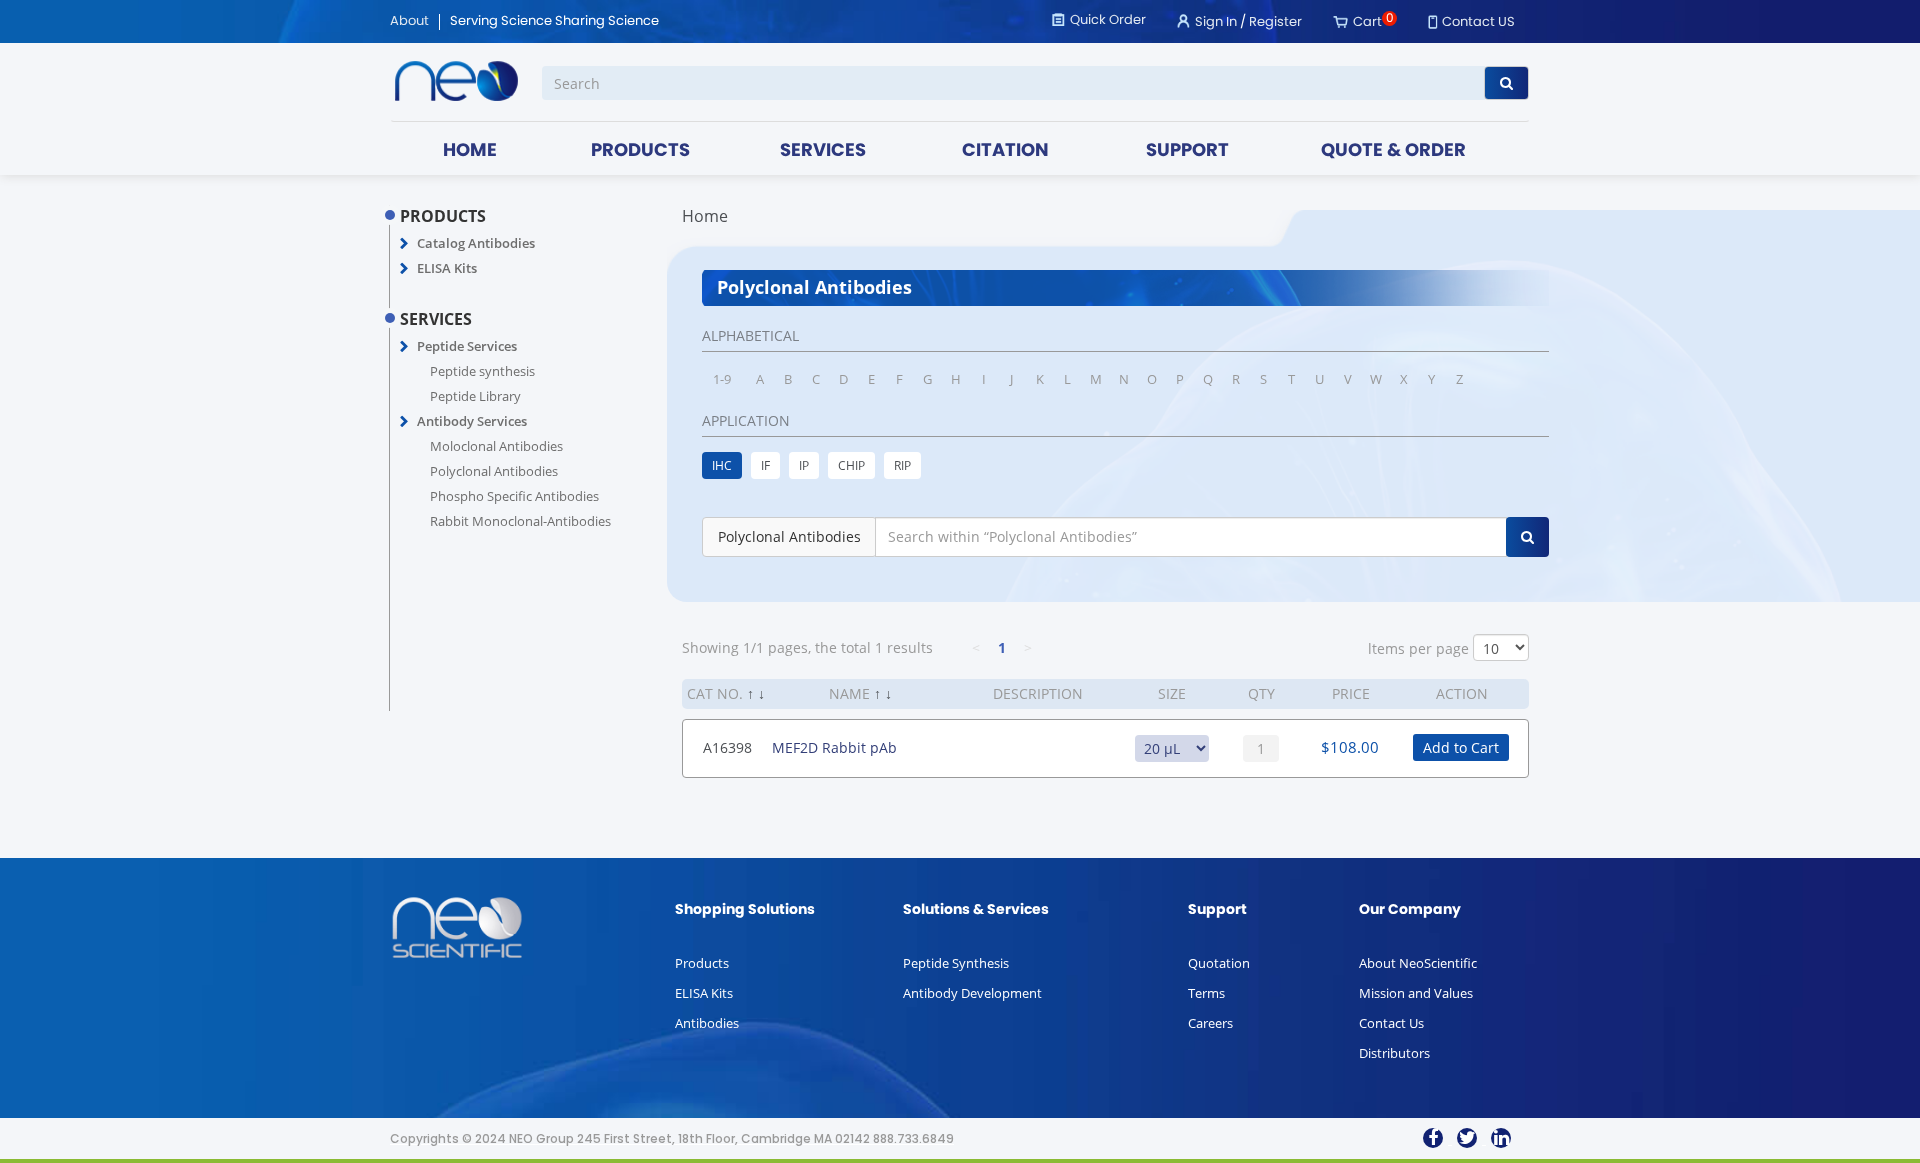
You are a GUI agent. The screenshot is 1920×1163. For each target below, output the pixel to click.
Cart (1367, 22)
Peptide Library (475, 396)
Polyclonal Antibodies (494, 471)
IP (804, 465)
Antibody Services (472, 421)
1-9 (722, 379)
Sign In (1216, 22)
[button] (404, 244)
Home (705, 216)
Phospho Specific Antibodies (514, 496)
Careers (1210, 1023)
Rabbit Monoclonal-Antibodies (520, 521)
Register (1275, 22)
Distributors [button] (1394, 1053)
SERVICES (823, 151)
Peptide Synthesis (956, 963)
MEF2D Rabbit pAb (834, 747)
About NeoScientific (1418, 963)
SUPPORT (1187, 151)
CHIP (851, 465)
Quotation (1219, 963)
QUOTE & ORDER (1393, 151)
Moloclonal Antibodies (496, 446)
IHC (722, 465)
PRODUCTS (640, 151)
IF (765, 465)
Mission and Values (1416, 993)
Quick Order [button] (1108, 20)
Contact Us (1391, 1023)
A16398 (727, 747)
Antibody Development (972, 993)
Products (702, 963)
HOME (470, 151)
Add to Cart (1461, 747)
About (409, 22)
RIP (902, 465)
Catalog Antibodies (476, 243)
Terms (1206, 993)
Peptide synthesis (482, 371)
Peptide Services (467, 346)
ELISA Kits (447, 268)
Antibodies (707, 1023)
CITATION (1005, 151)
